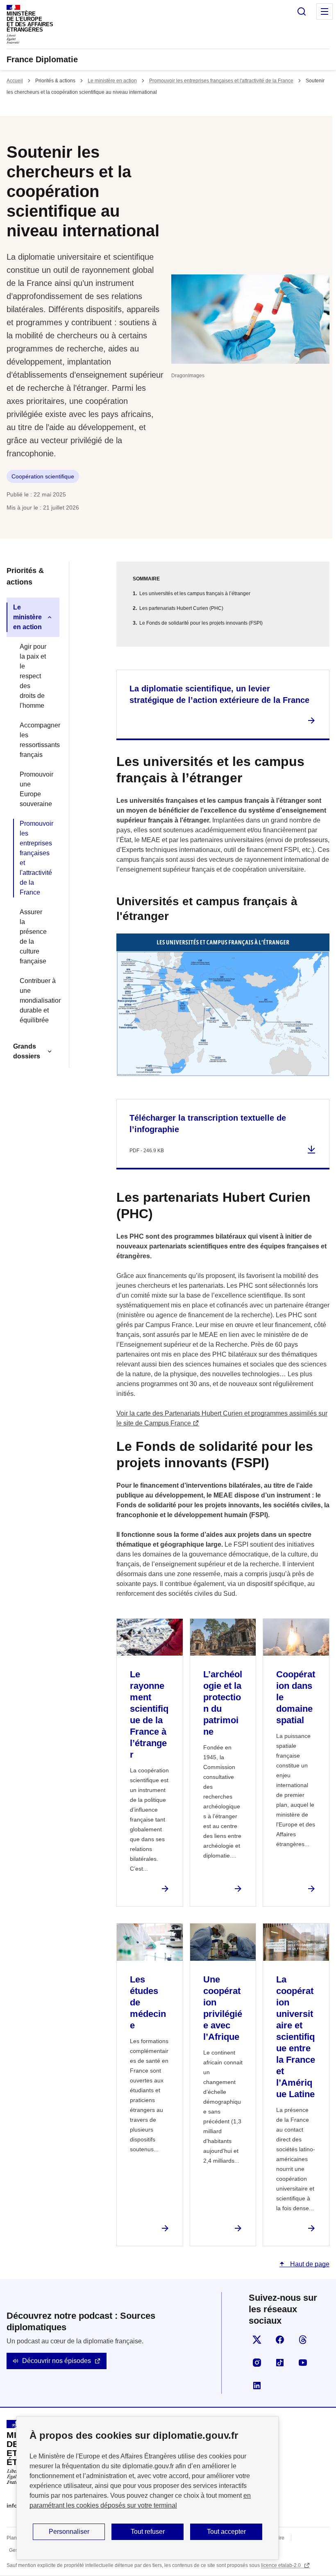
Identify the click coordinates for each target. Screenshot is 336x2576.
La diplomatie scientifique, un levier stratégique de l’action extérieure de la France (219, 694)
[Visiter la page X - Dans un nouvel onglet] (257, 2340)
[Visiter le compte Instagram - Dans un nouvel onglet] (257, 2363)
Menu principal (325, 11)
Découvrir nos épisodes (57, 2361)
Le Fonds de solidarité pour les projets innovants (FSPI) (201, 623)
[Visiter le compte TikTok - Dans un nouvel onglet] (280, 2363)
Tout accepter (226, 2532)
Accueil (15, 81)
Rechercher (302, 11)
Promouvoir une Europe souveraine (36, 789)
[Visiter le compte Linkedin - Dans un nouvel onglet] (257, 2386)
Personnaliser (69, 2532)
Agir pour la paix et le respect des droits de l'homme (33, 676)
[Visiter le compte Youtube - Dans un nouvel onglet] (303, 2363)
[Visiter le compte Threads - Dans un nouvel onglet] (303, 2340)
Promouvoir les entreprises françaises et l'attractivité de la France (221, 81)
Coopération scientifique (43, 476)
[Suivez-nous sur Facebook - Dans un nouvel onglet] (280, 2340)
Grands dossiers (27, 1051)
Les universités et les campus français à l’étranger (195, 594)
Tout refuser (148, 2532)
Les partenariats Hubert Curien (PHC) (181, 608)
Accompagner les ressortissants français (36, 740)
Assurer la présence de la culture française (33, 937)
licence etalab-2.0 (282, 2565)
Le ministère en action (112, 81)
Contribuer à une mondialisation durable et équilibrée (36, 1000)
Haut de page (309, 2264)
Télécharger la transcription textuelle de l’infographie (208, 1124)
